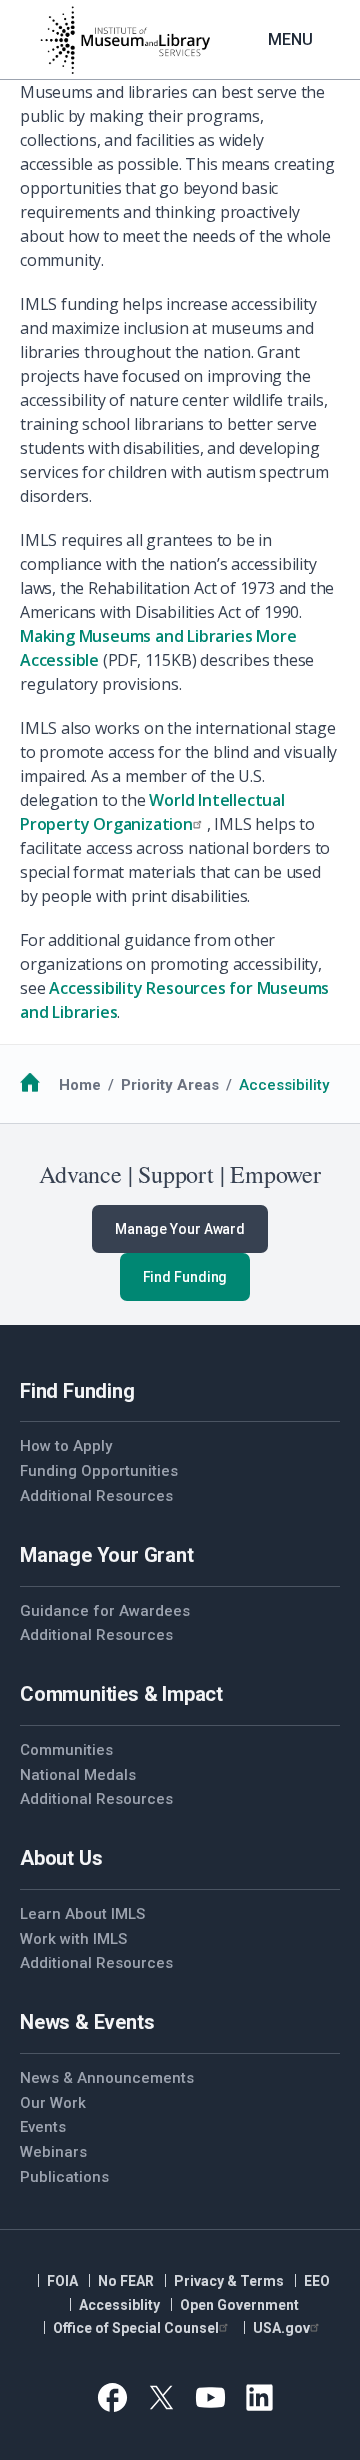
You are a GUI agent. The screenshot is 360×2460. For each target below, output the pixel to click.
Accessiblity (119, 2305)
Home (80, 1085)
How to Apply (66, 1446)
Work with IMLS (73, 1939)
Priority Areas (170, 1085)
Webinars (53, 2152)
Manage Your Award (180, 1229)
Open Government (239, 2305)
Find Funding (185, 1277)
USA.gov (281, 2328)
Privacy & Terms (229, 2281)
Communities (66, 1750)
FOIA (62, 2281)
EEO (317, 2281)
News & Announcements (107, 2078)
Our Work (53, 2103)
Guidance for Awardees (105, 1611)
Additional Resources (96, 1496)
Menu (290, 39)
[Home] (125, 40)
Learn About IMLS (82, 1914)
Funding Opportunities (99, 1471)
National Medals (78, 1775)
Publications (64, 2177)
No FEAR (126, 2281)
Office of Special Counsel (136, 2328)
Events (43, 2127)
